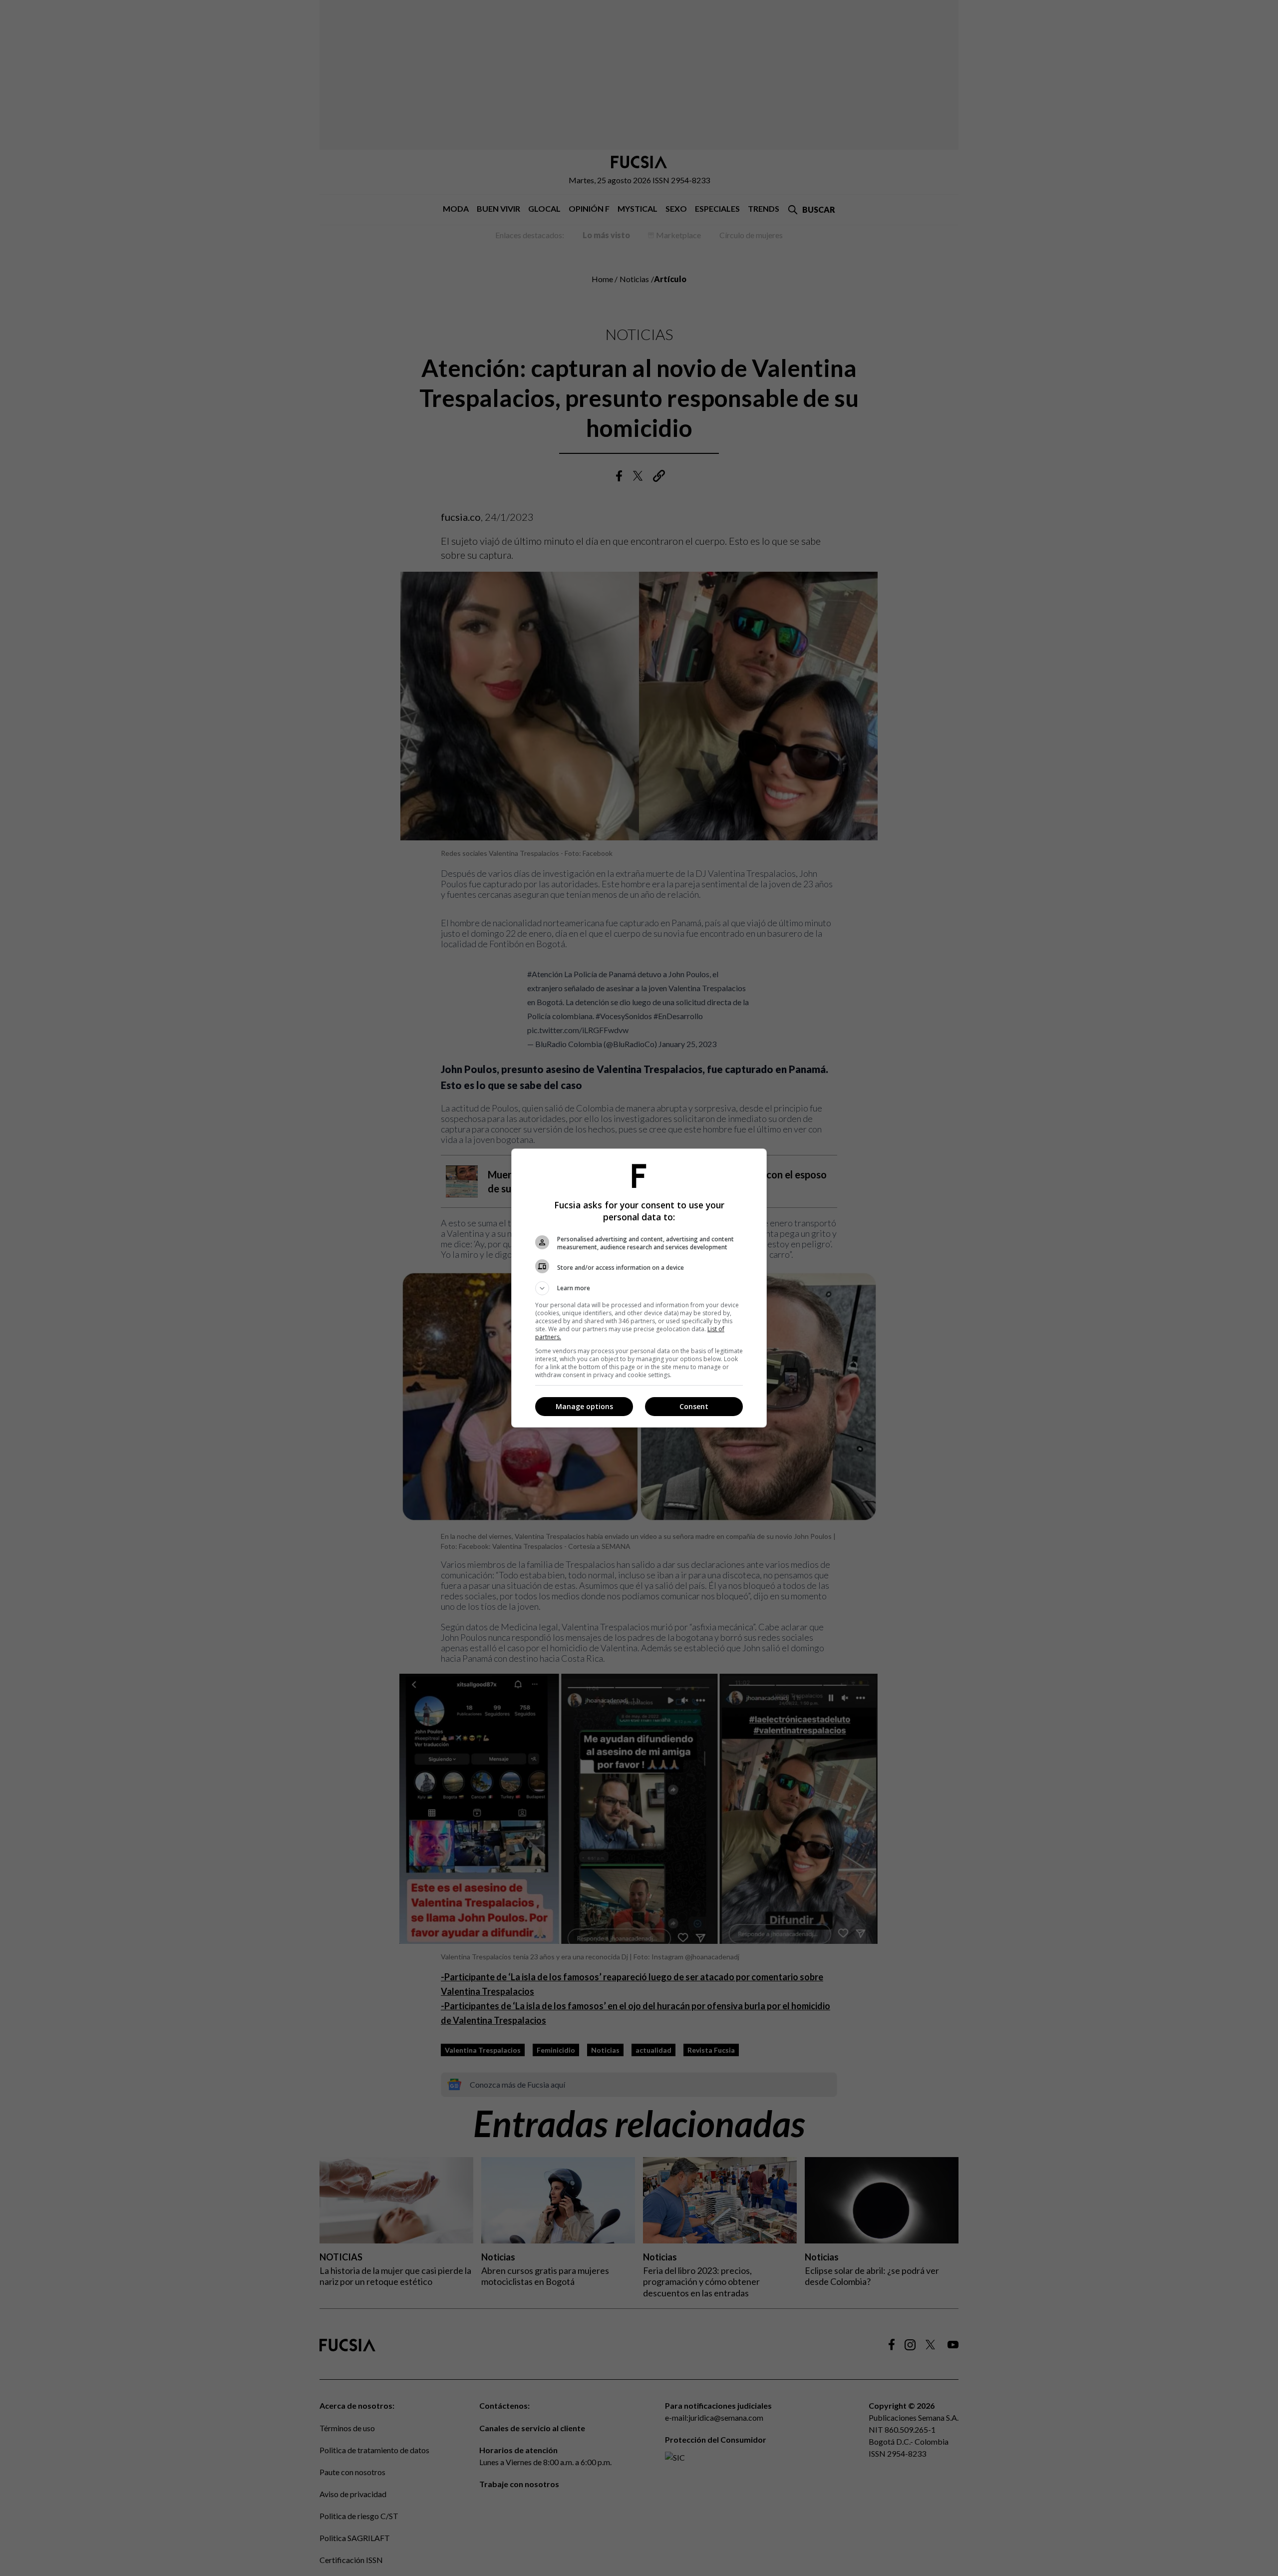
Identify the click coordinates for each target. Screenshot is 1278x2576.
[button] (639, 1288)
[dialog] (639, 1288)
